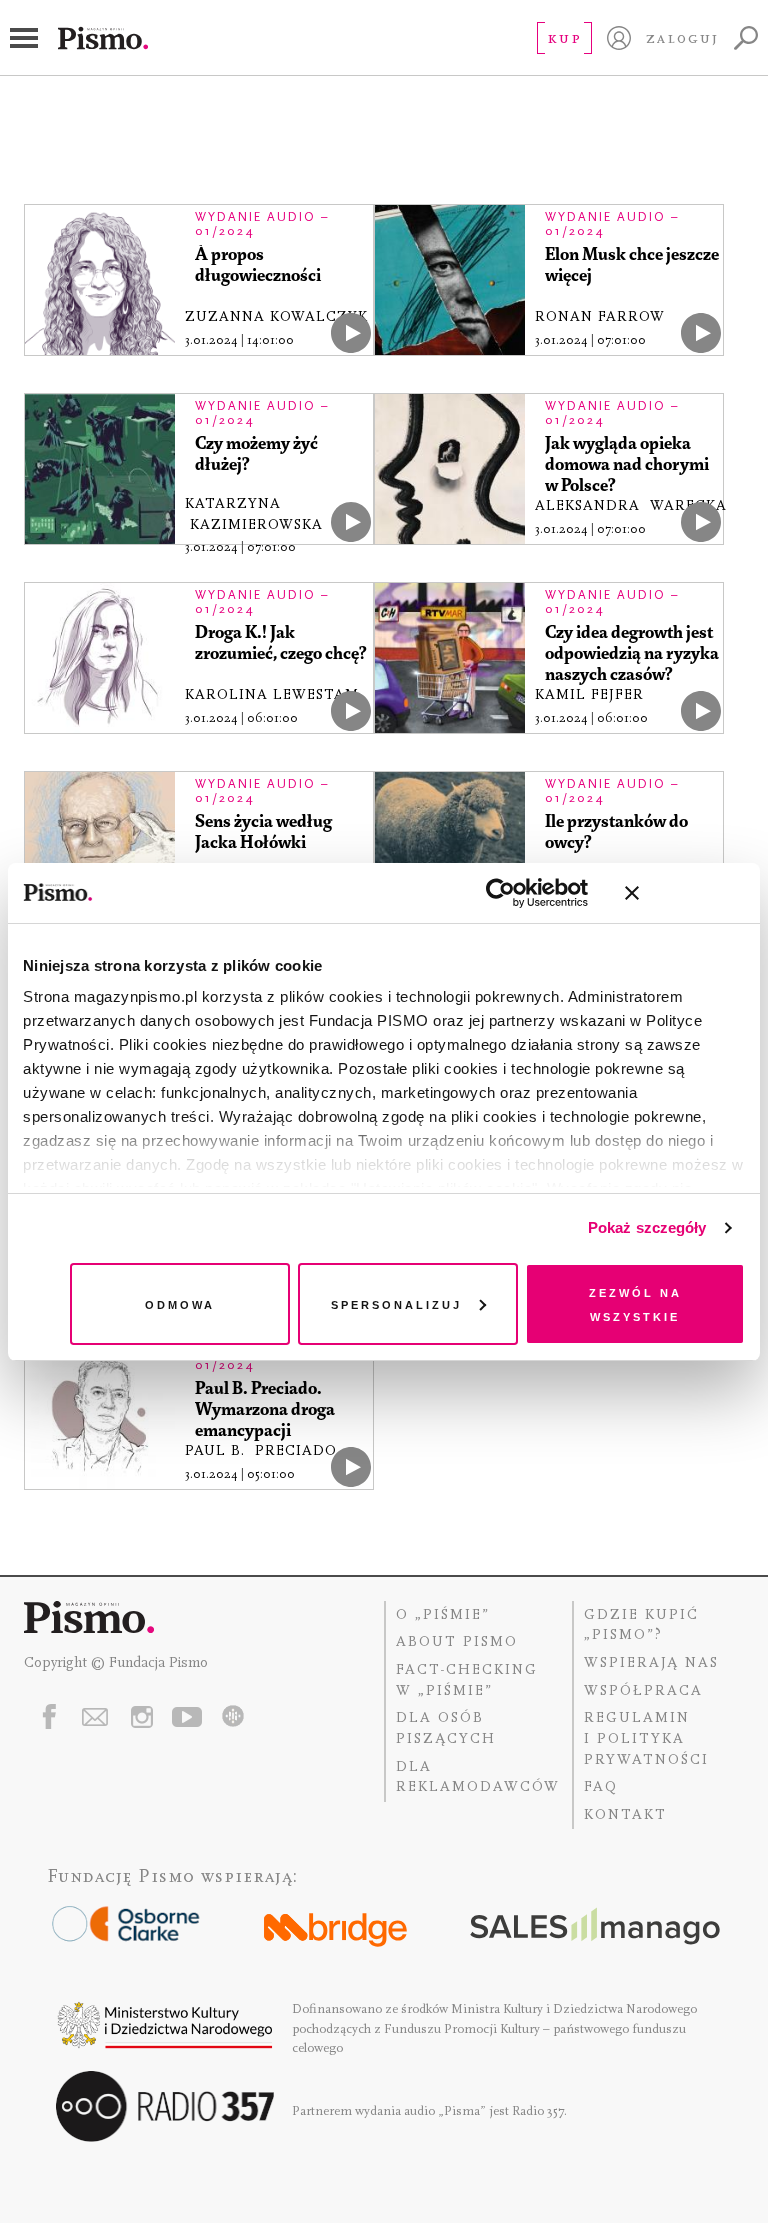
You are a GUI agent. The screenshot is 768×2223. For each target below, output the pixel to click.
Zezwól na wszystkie (635, 1303)
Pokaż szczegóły (647, 1227)
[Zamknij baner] (685, 893)
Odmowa (180, 1303)
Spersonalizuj (396, 1303)
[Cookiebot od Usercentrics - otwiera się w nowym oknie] (500, 893)
